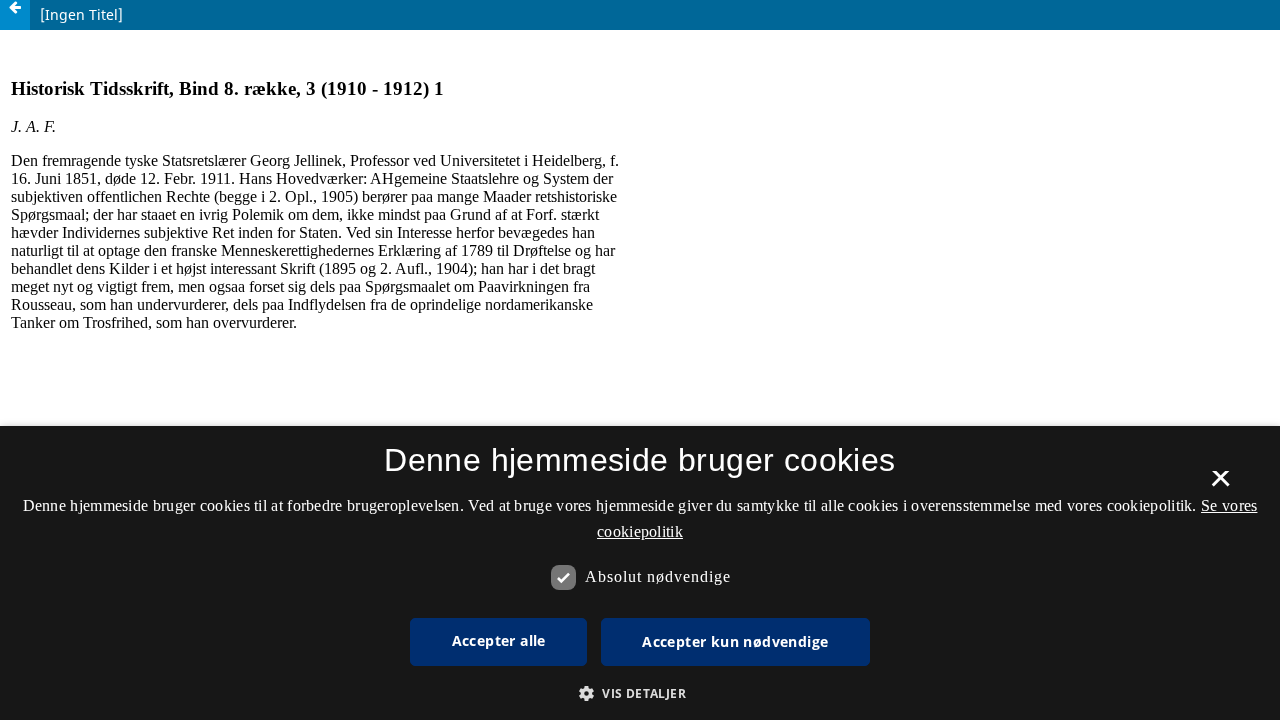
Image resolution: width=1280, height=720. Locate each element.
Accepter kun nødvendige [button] (735, 641)
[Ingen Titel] (81, 14)
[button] (640, 693)
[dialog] (640, 573)
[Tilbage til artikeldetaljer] (15, 15)
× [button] (1220, 485)
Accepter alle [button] (499, 640)
